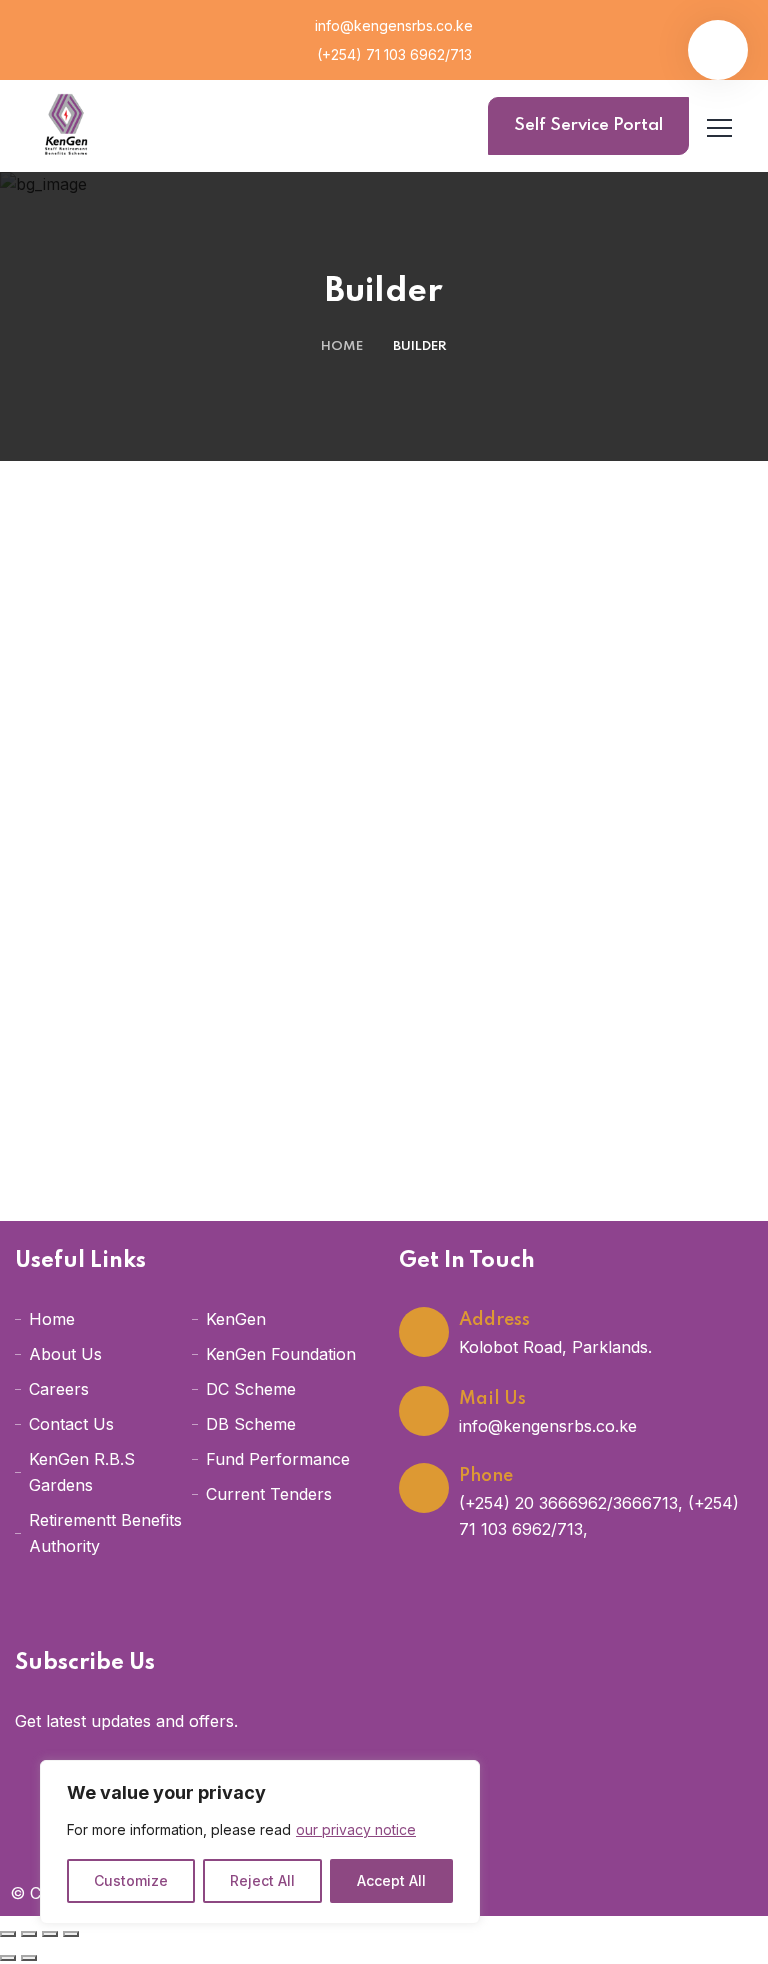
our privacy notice (356, 1829)
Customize (131, 1880)
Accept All (391, 1880)
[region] (260, 1842)
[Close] (459, 1777)
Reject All (262, 1880)
